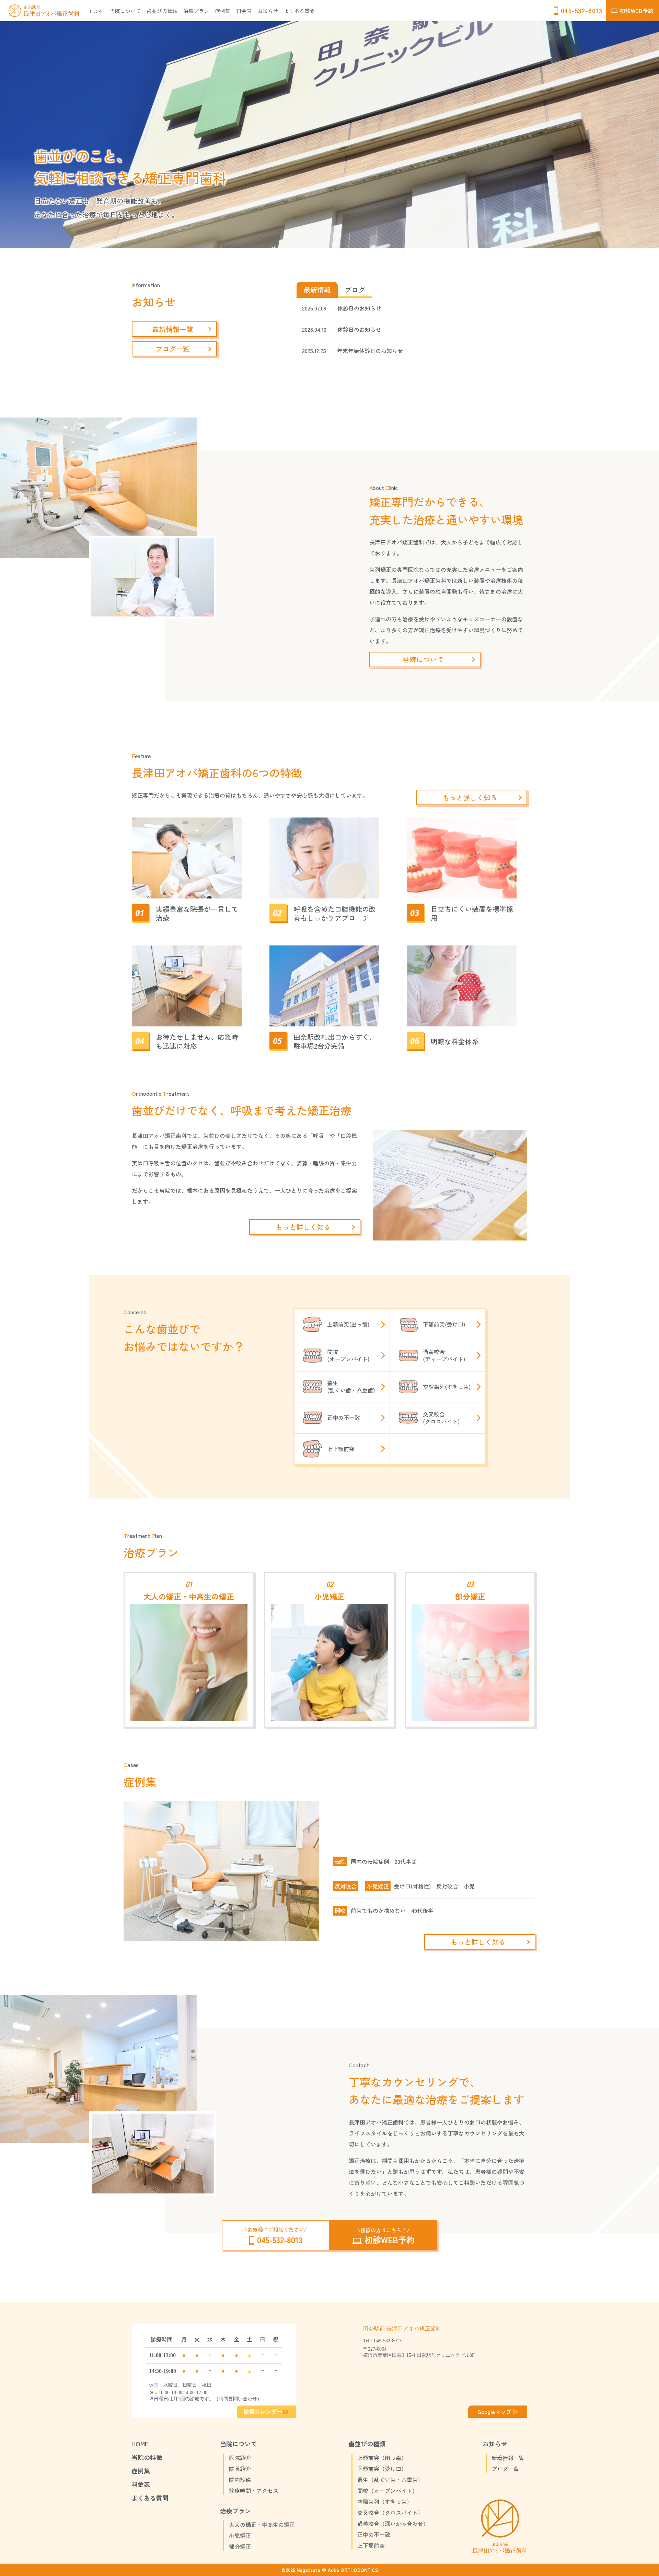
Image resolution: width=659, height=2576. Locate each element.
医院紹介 (240, 2458)
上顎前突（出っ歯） (382, 2458)
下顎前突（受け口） (382, 2469)
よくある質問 (299, 11)
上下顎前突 (371, 2545)
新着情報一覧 (508, 2458)
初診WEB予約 (636, 11)
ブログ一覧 (505, 2469)
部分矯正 (240, 2546)
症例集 (223, 11)
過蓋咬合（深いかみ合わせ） (393, 2524)
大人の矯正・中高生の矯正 (262, 2525)
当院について (125, 11)
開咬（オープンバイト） (388, 2491)
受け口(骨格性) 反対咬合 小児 (434, 1886)
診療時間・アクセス (254, 2491)
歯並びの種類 (162, 11)
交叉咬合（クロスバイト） (390, 2513)
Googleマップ (494, 2412)
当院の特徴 (147, 2457)
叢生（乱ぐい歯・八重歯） (390, 2480)
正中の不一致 (374, 2534)
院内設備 (240, 2480)
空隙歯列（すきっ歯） (385, 2502)
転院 (340, 1862)
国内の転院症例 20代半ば (384, 1861)
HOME (97, 11)
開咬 (340, 1911)
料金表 (244, 11)
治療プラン (196, 11)
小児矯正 (378, 1886)
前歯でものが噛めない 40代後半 (392, 1910)
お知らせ (268, 11)
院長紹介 (240, 2469)
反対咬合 (346, 1886)
